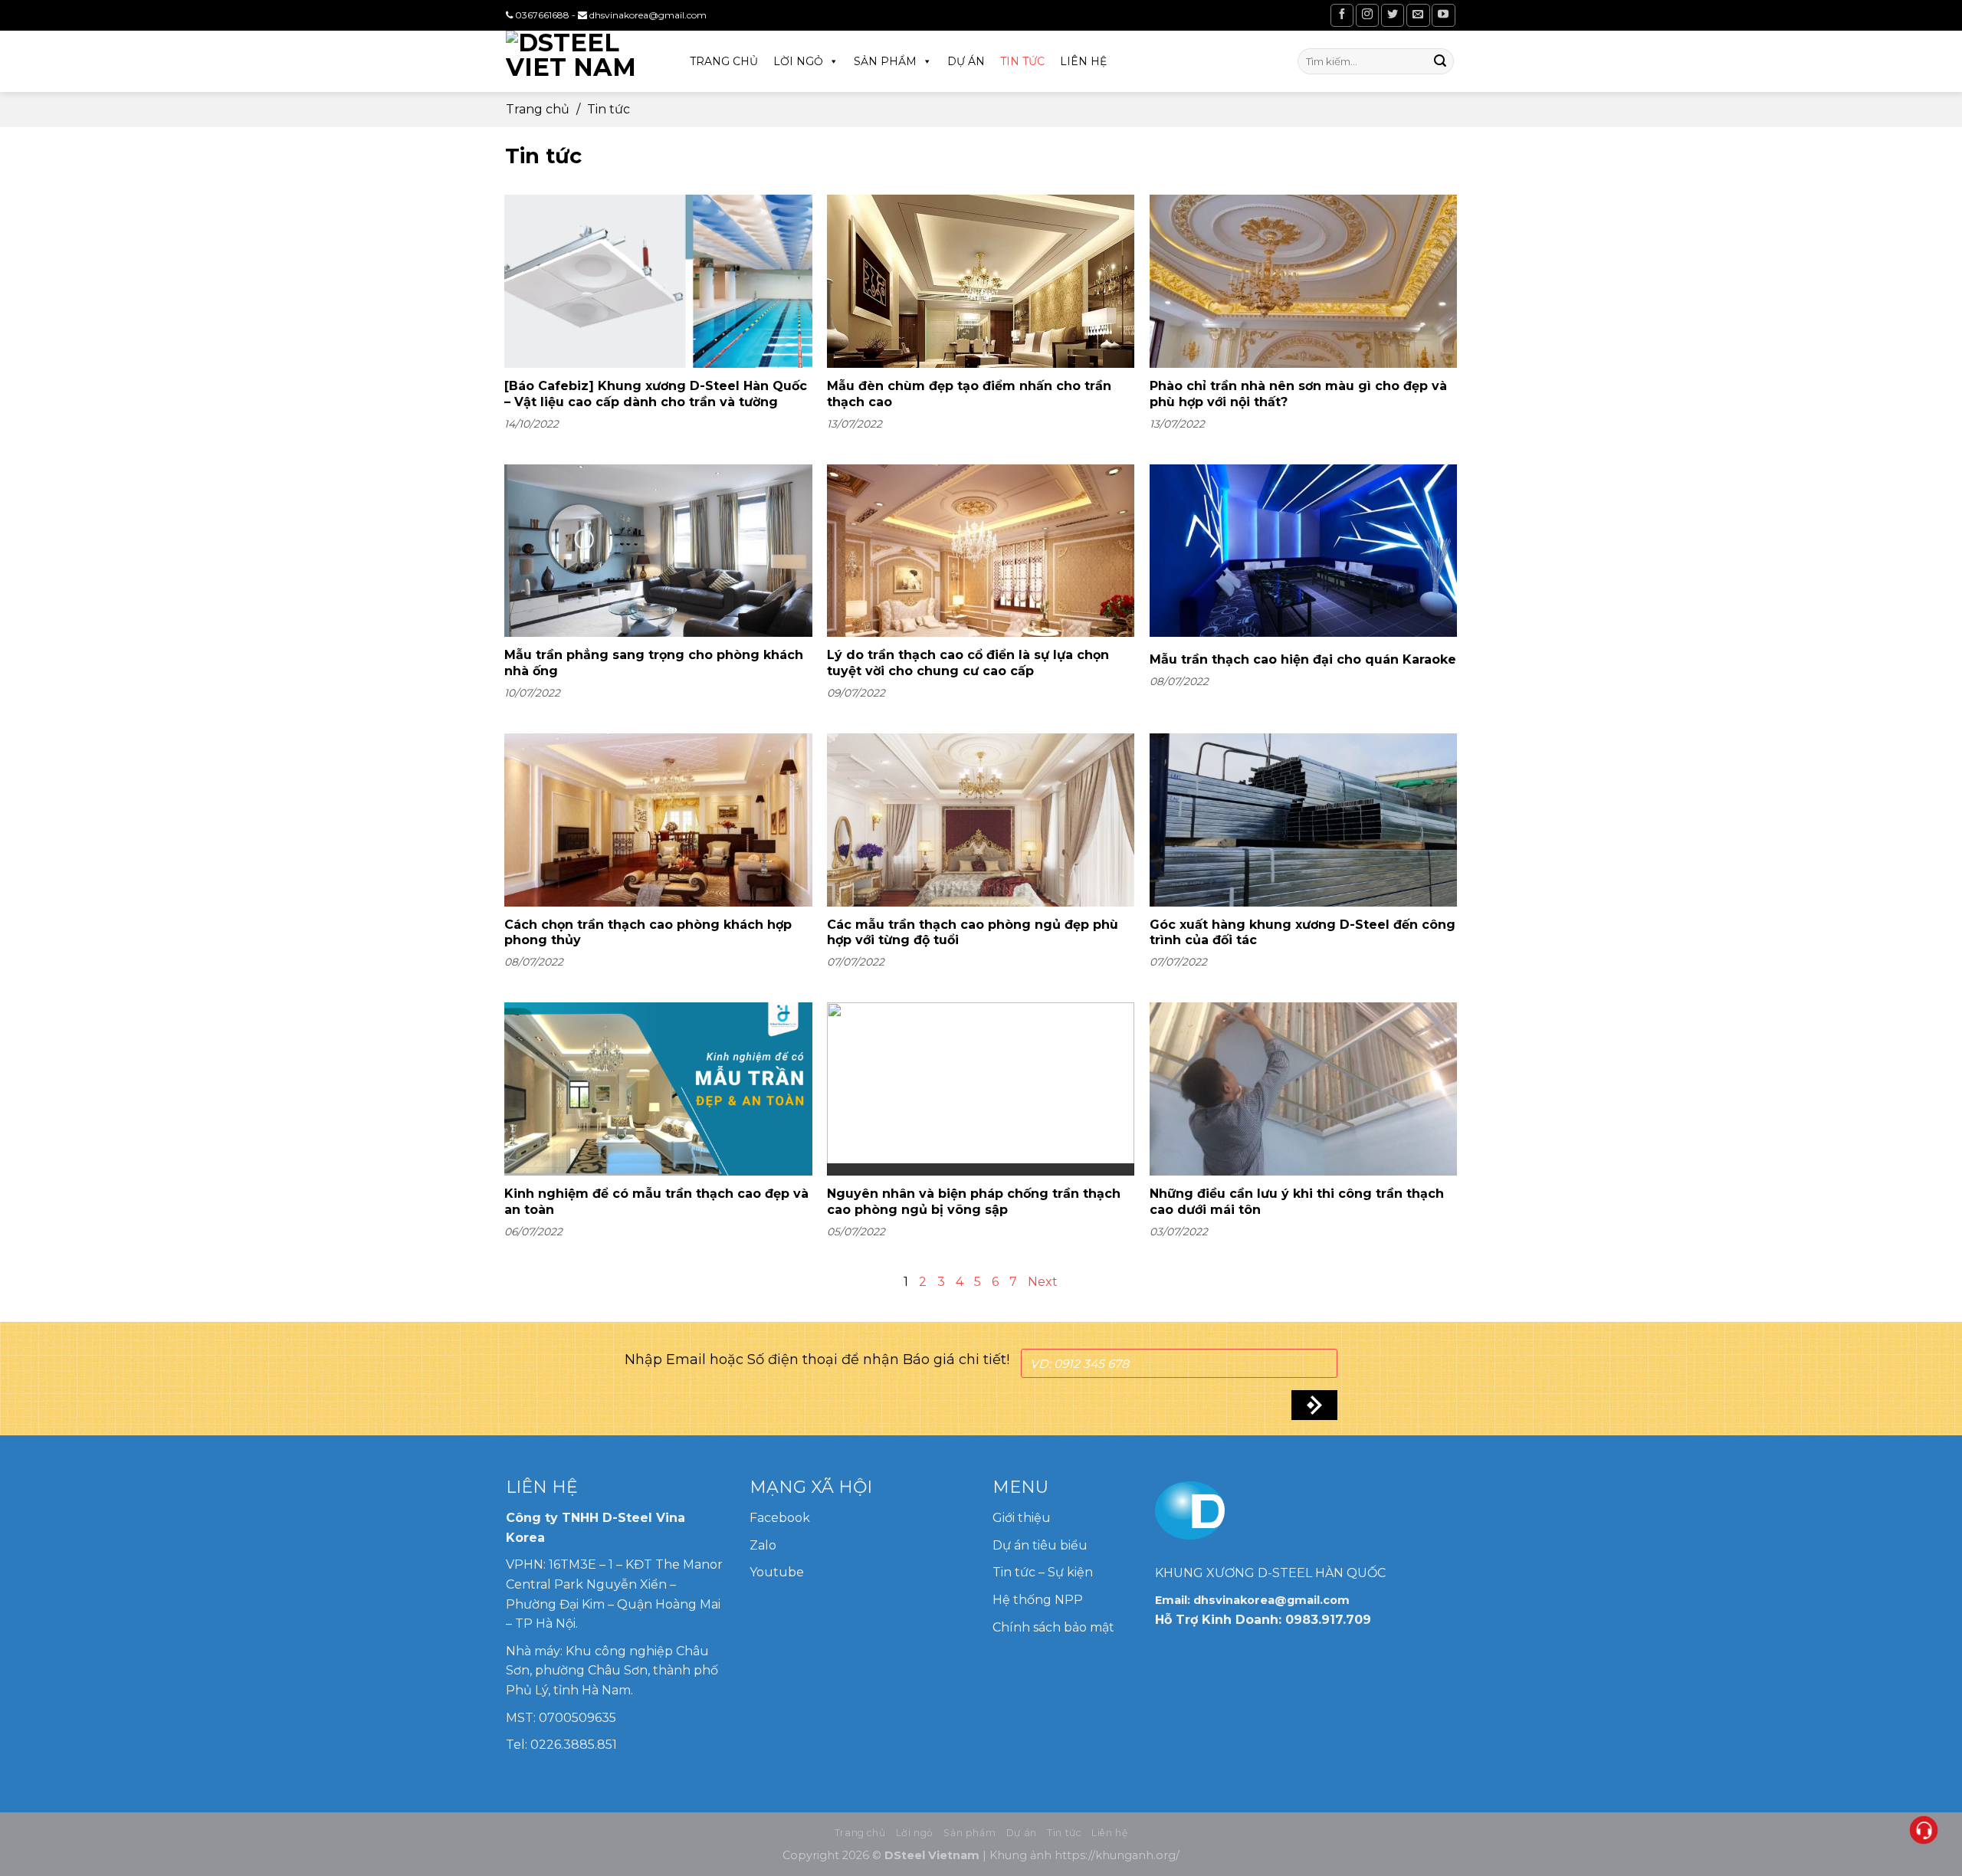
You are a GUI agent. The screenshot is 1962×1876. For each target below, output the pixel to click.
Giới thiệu (1022, 1518)
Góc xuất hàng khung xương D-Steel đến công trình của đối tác (1303, 933)
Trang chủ (724, 61)
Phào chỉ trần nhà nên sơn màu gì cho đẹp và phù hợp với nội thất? (1298, 394)
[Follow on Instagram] (1367, 15)
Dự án (966, 61)
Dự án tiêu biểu (1040, 1545)
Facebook (780, 1518)
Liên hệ (1083, 61)
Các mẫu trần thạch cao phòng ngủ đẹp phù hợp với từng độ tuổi (973, 933)
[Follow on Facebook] (1342, 15)
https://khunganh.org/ (1117, 1855)
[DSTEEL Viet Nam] (582, 61)
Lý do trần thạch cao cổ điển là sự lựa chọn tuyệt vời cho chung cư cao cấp (968, 663)
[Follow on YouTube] (1443, 15)
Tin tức (1022, 61)
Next (1043, 1282)
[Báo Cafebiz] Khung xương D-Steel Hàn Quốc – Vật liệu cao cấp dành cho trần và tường (656, 394)
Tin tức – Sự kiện (1043, 1572)
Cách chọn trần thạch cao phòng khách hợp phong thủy (648, 933)
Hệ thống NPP (1039, 1600)
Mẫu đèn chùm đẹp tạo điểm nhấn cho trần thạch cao (969, 394)
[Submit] (1440, 61)
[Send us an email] (1418, 15)
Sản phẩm (885, 61)
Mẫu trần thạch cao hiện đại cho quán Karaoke (1303, 659)
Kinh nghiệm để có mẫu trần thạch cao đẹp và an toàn (656, 1202)
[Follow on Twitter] (1393, 15)
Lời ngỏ (798, 61)
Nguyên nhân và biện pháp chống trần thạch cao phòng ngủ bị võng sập (974, 1202)
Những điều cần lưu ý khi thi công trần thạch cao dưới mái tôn (1297, 1202)
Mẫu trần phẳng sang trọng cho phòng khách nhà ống (654, 663)
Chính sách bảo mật (1053, 1627)
